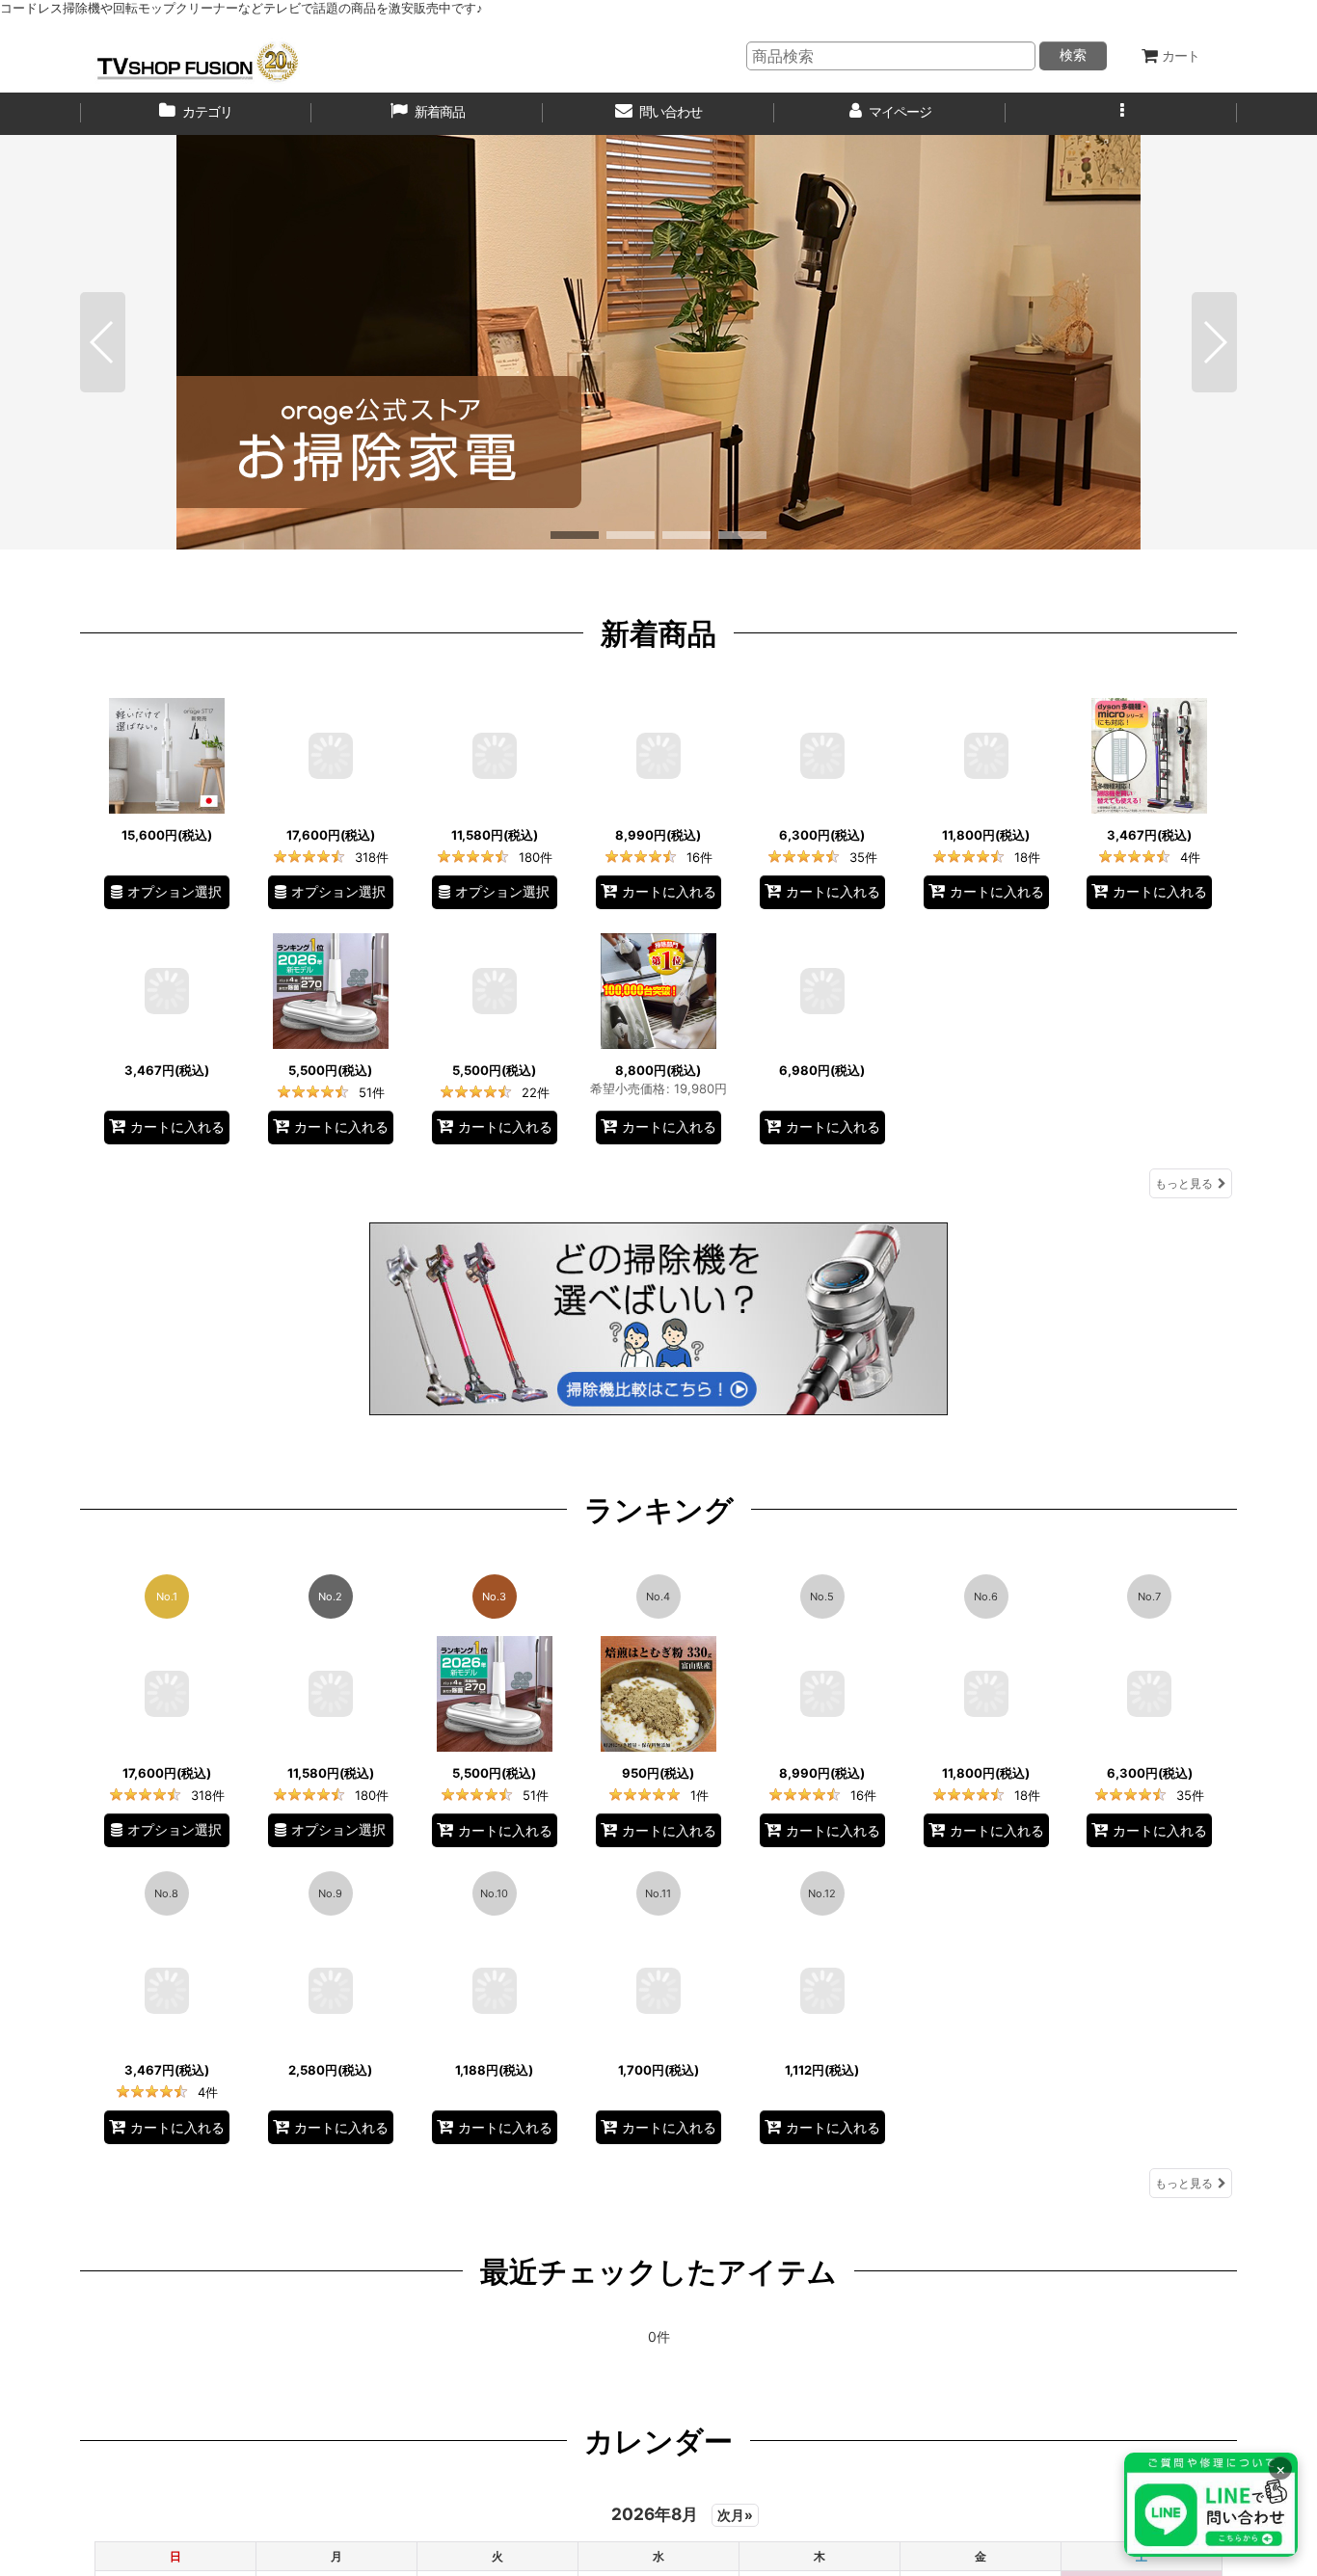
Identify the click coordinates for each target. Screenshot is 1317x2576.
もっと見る (1184, 1183)
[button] (1121, 114)
